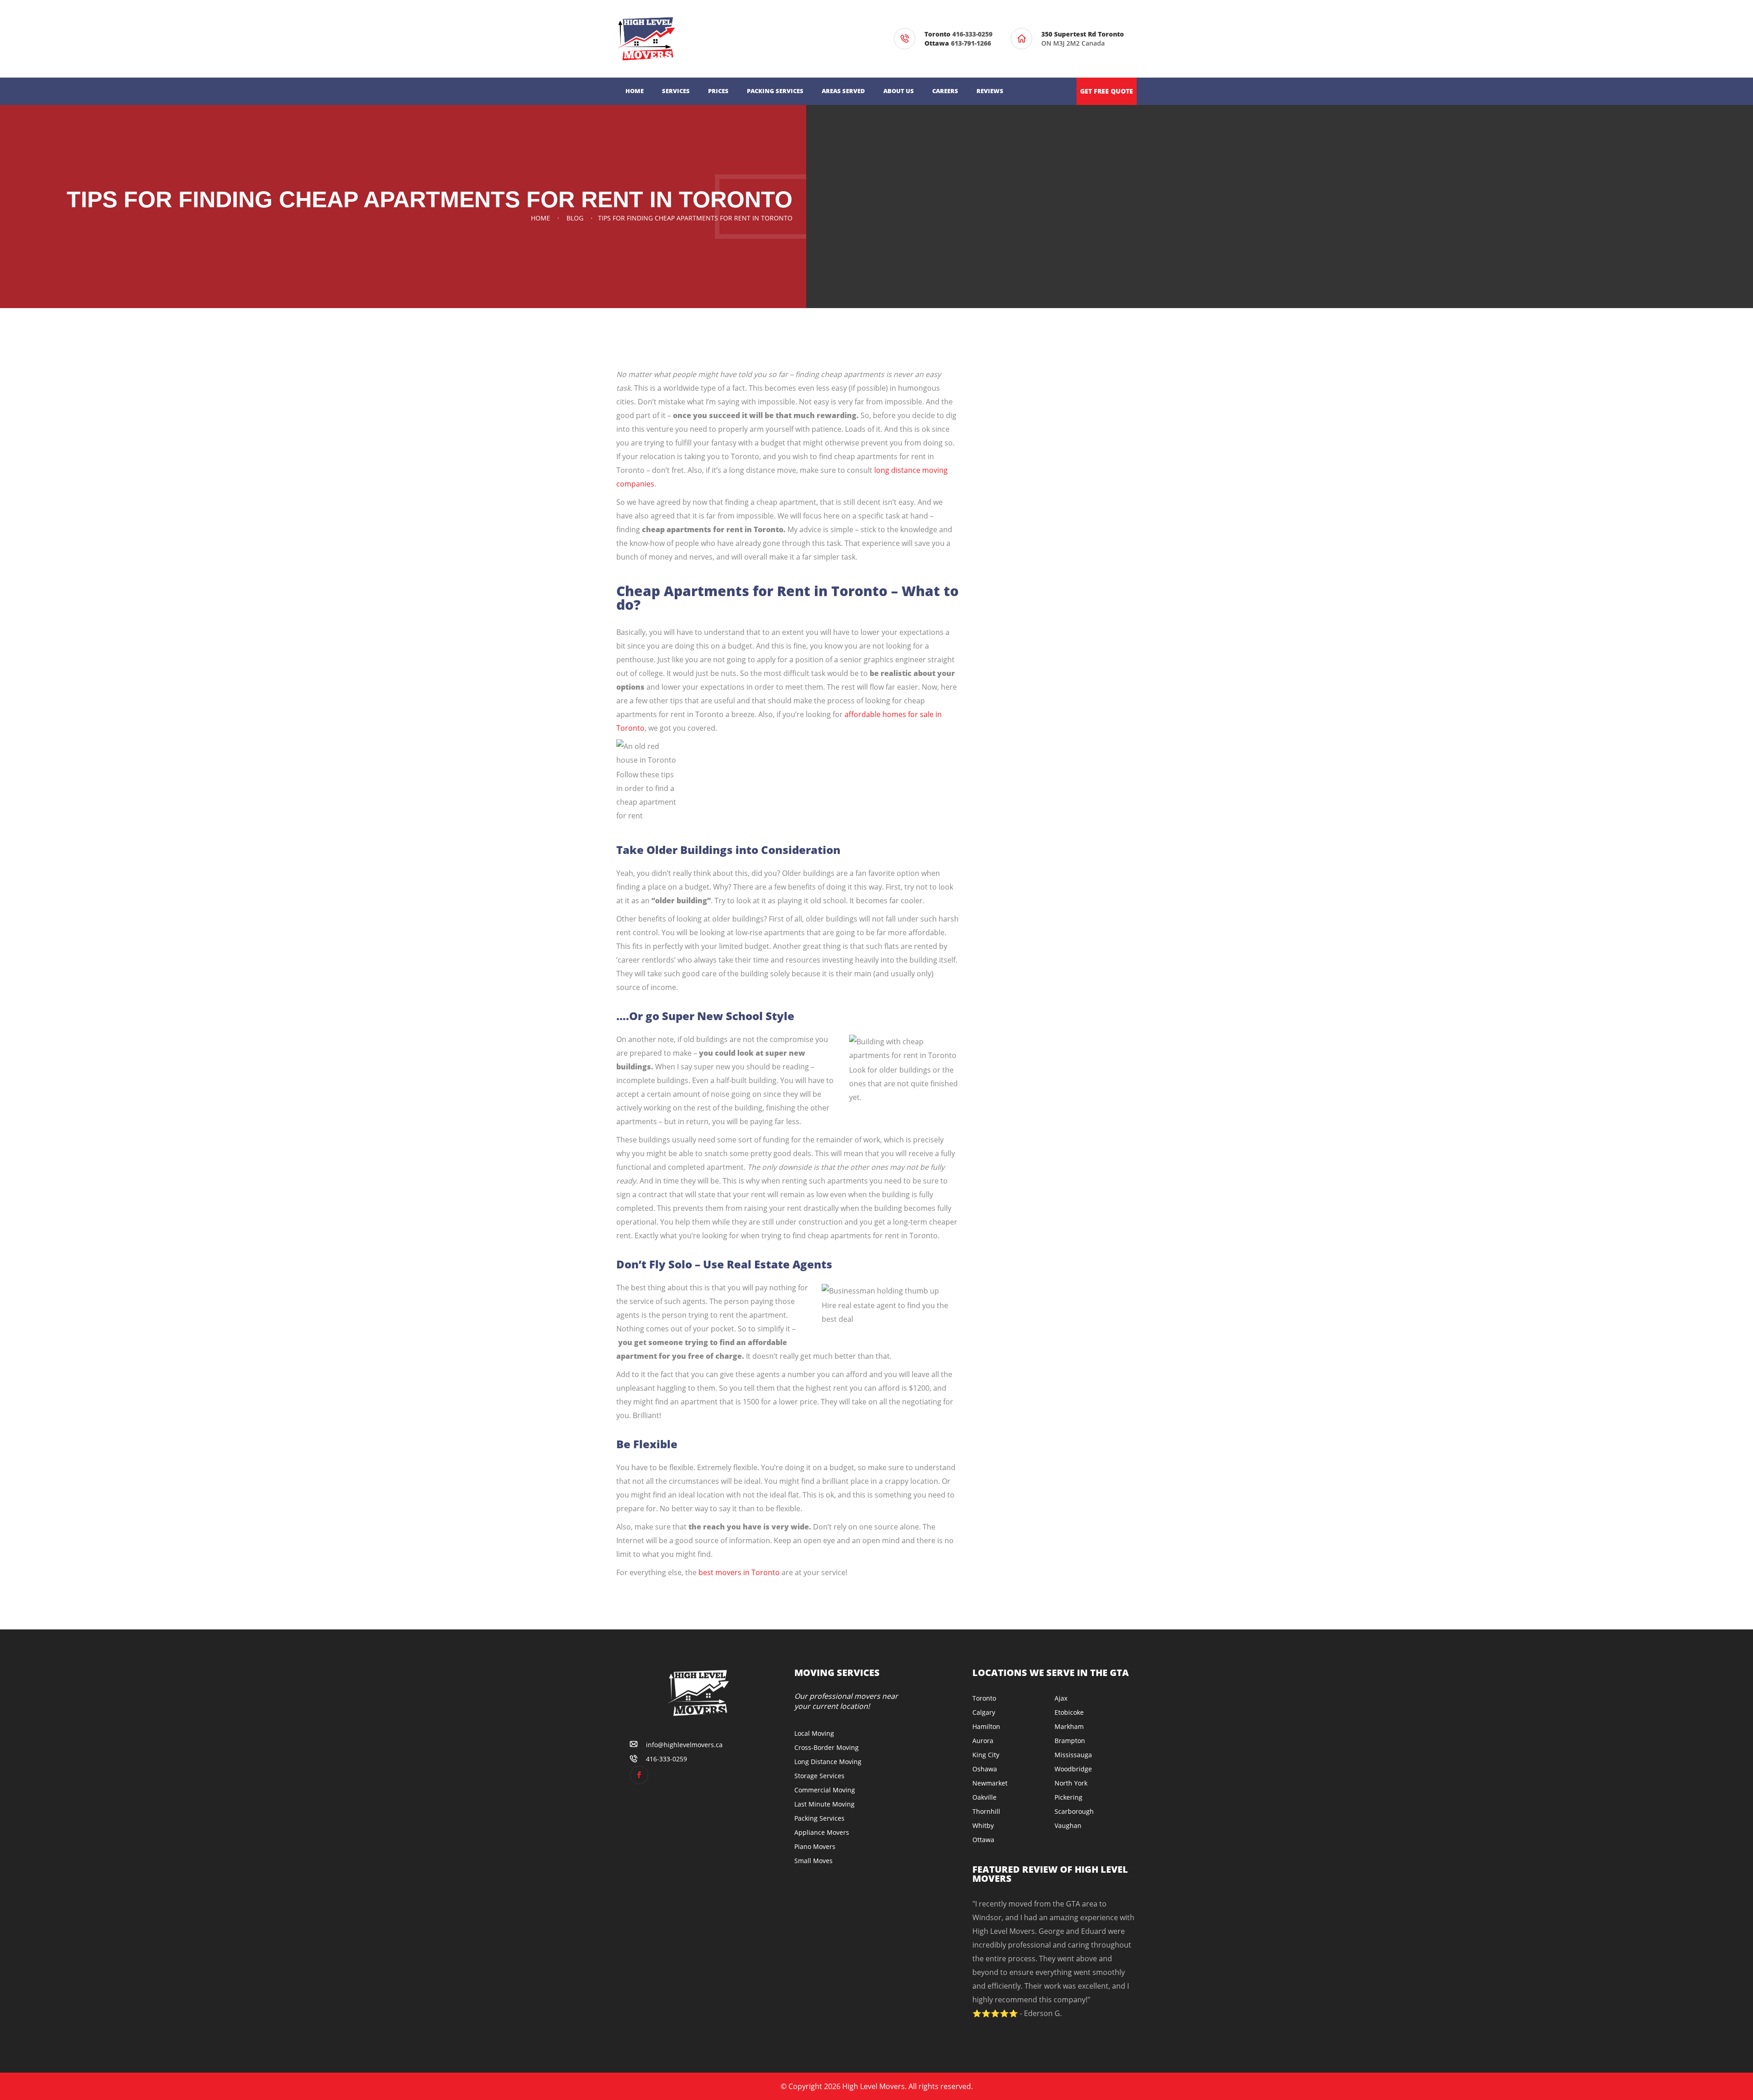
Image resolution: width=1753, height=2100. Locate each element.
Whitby (983, 1825)
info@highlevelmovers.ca (684, 1745)
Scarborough (1074, 1811)
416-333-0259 (972, 34)
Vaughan (1068, 1825)
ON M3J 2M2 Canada (1084, 39)
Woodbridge (1073, 1769)
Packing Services (775, 91)
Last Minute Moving (824, 1804)
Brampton (1070, 1741)
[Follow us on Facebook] (639, 1775)
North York (1071, 1783)
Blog (575, 218)
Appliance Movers (822, 1832)
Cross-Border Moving (827, 1747)
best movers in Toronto (739, 1572)
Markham (1069, 1726)
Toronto (984, 1698)
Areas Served (843, 91)
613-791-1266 (971, 43)
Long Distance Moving (828, 1762)
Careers (945, 91)
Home (635, 91)
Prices (718, 91)
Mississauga (1073, 1755)
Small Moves (814, 1861)
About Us (899, 91)
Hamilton (986, 1726)
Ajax (1061, 1698)
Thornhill (986, 1811)
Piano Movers (815, 1846)
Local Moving (814, 1733)
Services (676, 91)
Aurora (983, 1741)
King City (986, 1755)
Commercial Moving (825, 1790)
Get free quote (1107, 91)
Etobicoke (1069, 1712)
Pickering (1068, 1797)
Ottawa (983, 1840)
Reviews (990, 91)
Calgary (984, 1712)
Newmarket (990, 1783)
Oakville (984, 1797)
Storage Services (819, 1776)
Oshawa (985, 1769)
